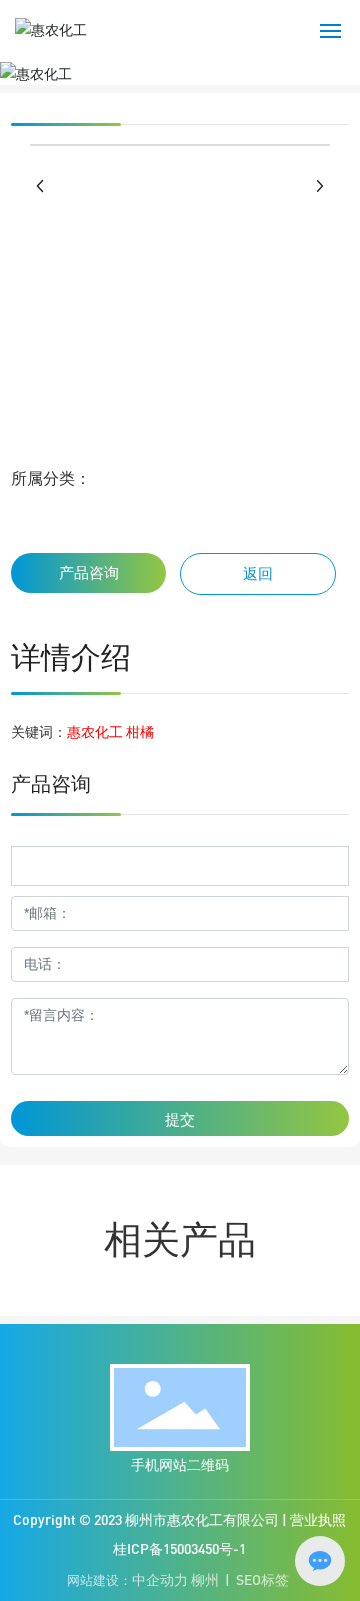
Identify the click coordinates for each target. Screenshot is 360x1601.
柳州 (205, 1579)
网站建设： (99, 1580)
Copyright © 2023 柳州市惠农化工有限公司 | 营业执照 (179, 1519)
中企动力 (160, 1579)
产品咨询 (89, 572)
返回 (258, 573)
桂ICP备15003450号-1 (179, 1548)
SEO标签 (262, 1579)
